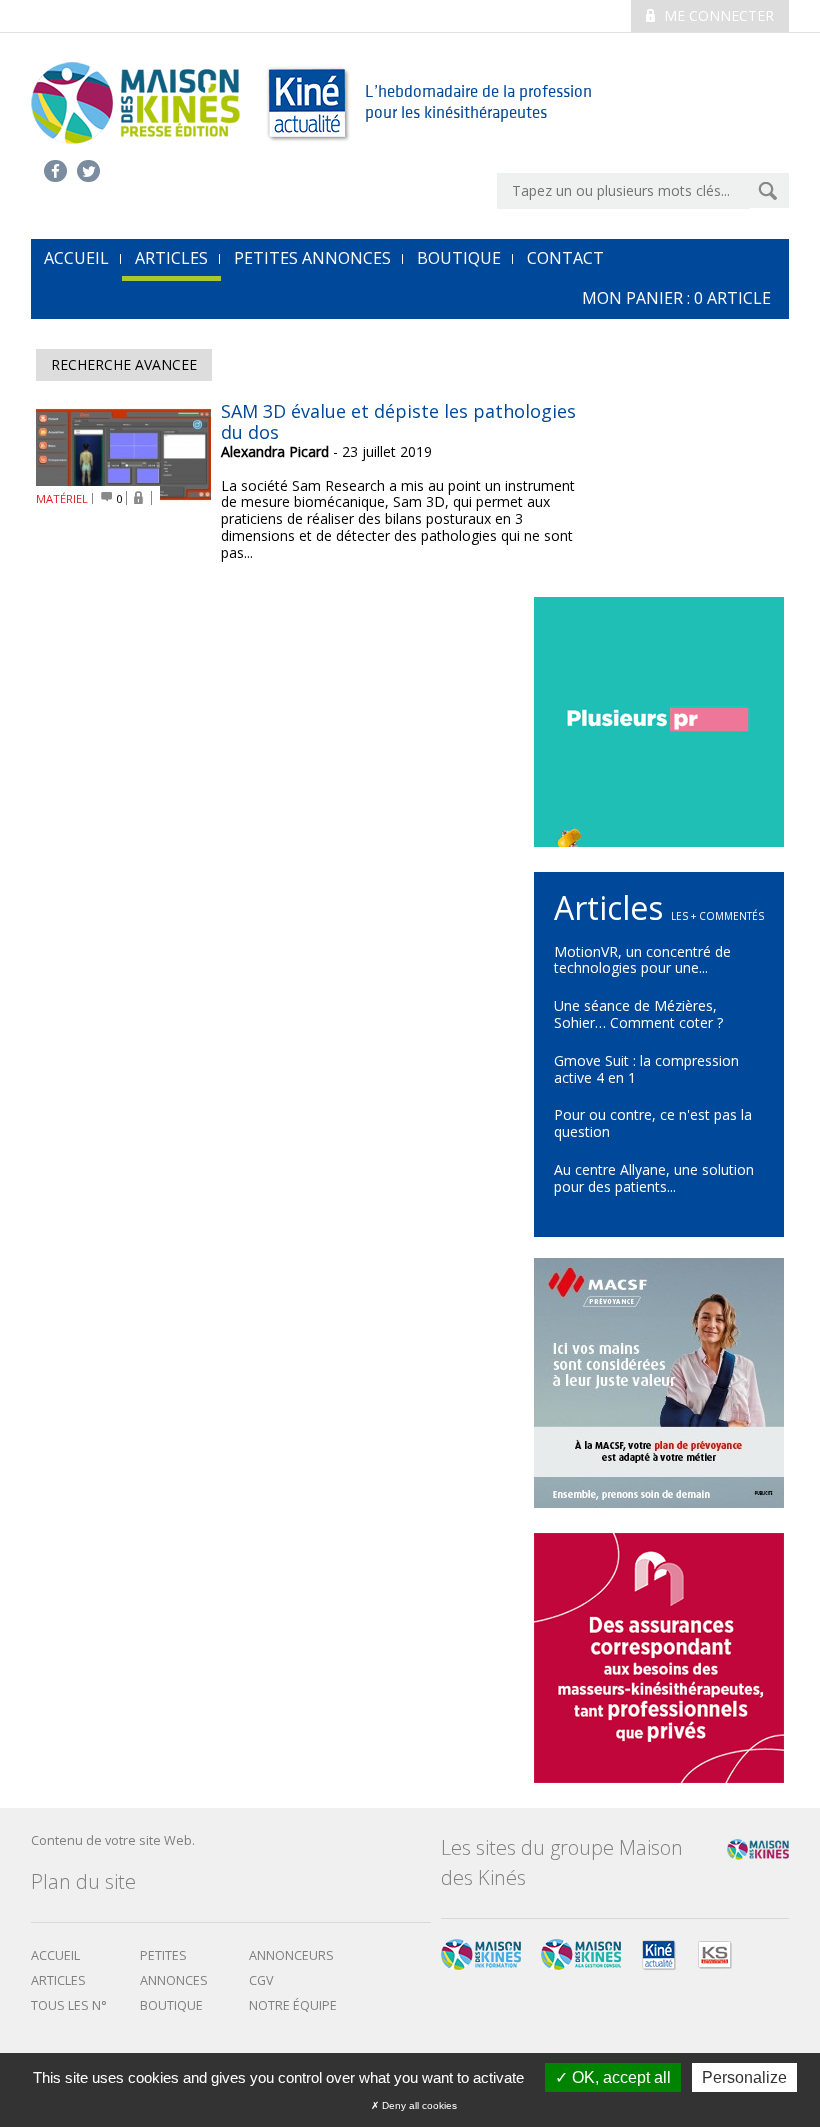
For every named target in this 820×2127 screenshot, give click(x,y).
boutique (171, 2005)
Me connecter (717, 15)
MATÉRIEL (62, 498)
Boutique (459, 258)
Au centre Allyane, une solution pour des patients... (654, 1178)
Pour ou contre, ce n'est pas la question (653, 1123)
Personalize (744, 2077)
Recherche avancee (124, 364)
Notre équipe (293, 2005)
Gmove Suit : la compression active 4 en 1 (646, 1069)
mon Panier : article (676, 298)
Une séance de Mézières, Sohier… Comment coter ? (638, 1014)
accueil (76, 258)
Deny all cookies (418, 2105)
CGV (261, 1980)
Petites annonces (312, 258)
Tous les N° (69, 2005)
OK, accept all (619, 2077)
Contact (565, 258)
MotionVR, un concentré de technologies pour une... (642, 960)
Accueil (55, 1955)
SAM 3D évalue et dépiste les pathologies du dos (398, 422)
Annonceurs (291, 1955)
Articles (171, 258)
